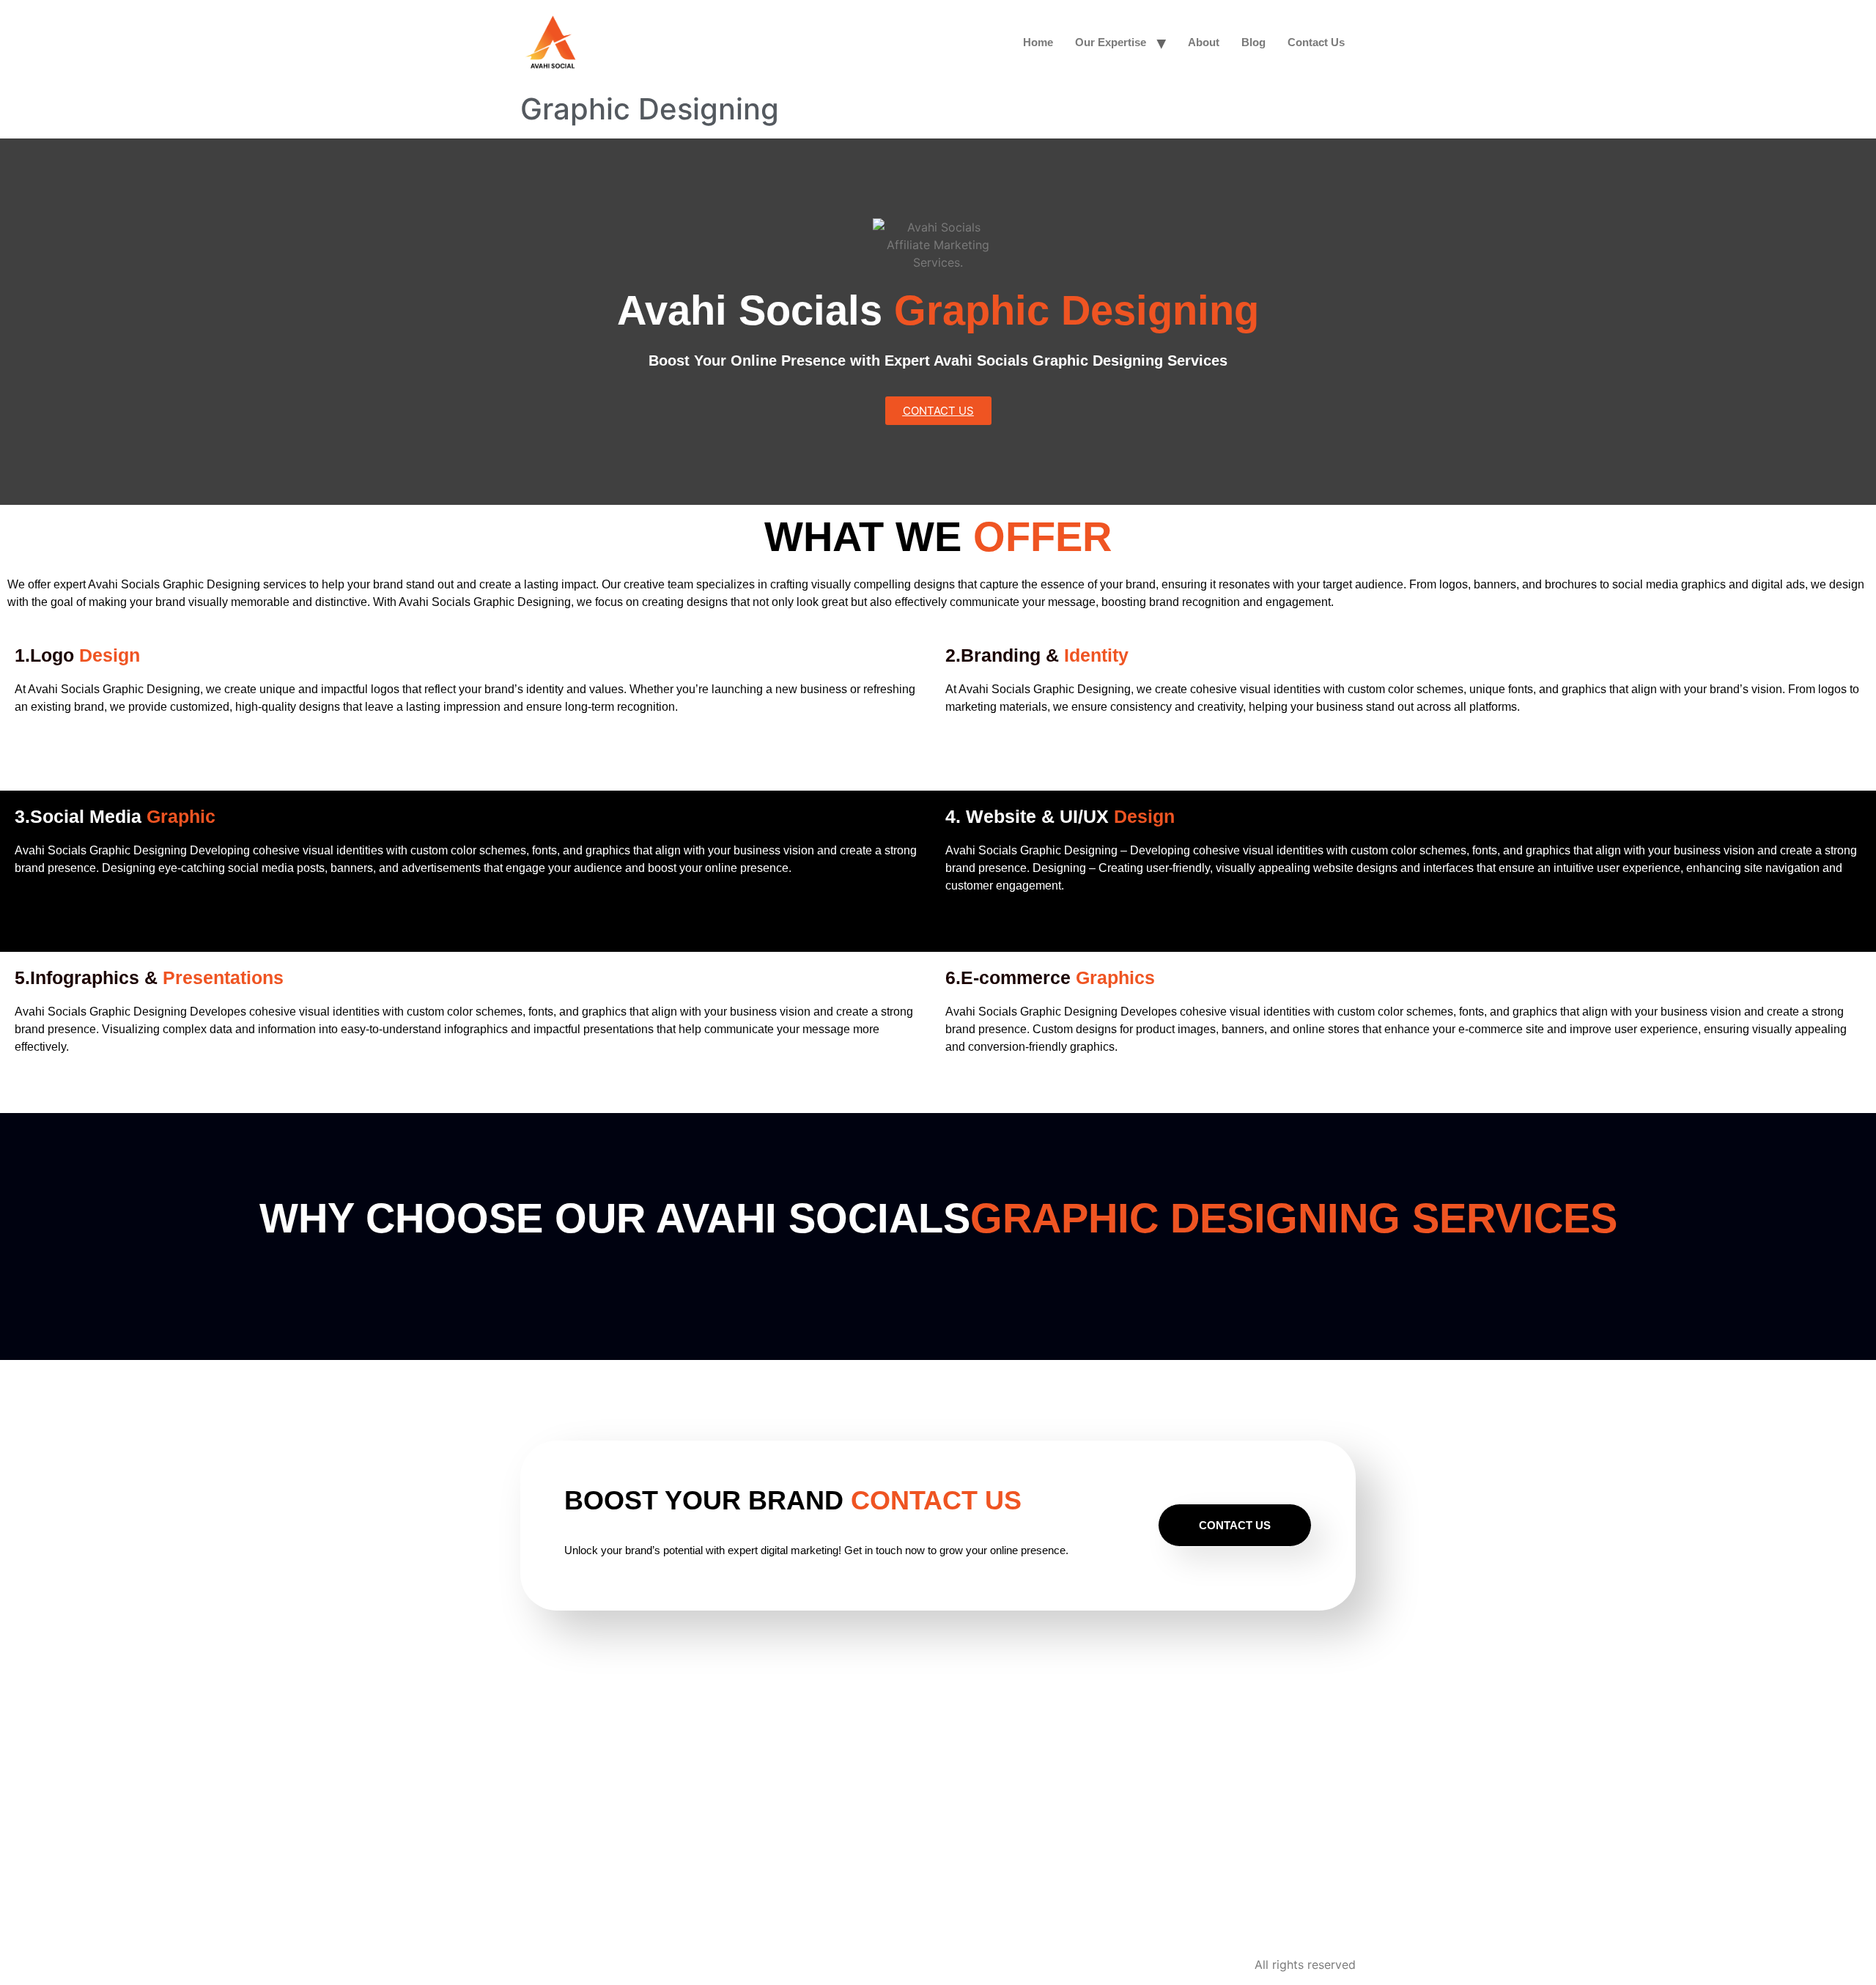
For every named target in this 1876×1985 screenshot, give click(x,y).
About (1204, 42)
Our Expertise (1111, 42)
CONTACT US (1235, 1525)
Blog (1253, 42)
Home (1038, 42)
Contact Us (1316, 42)
